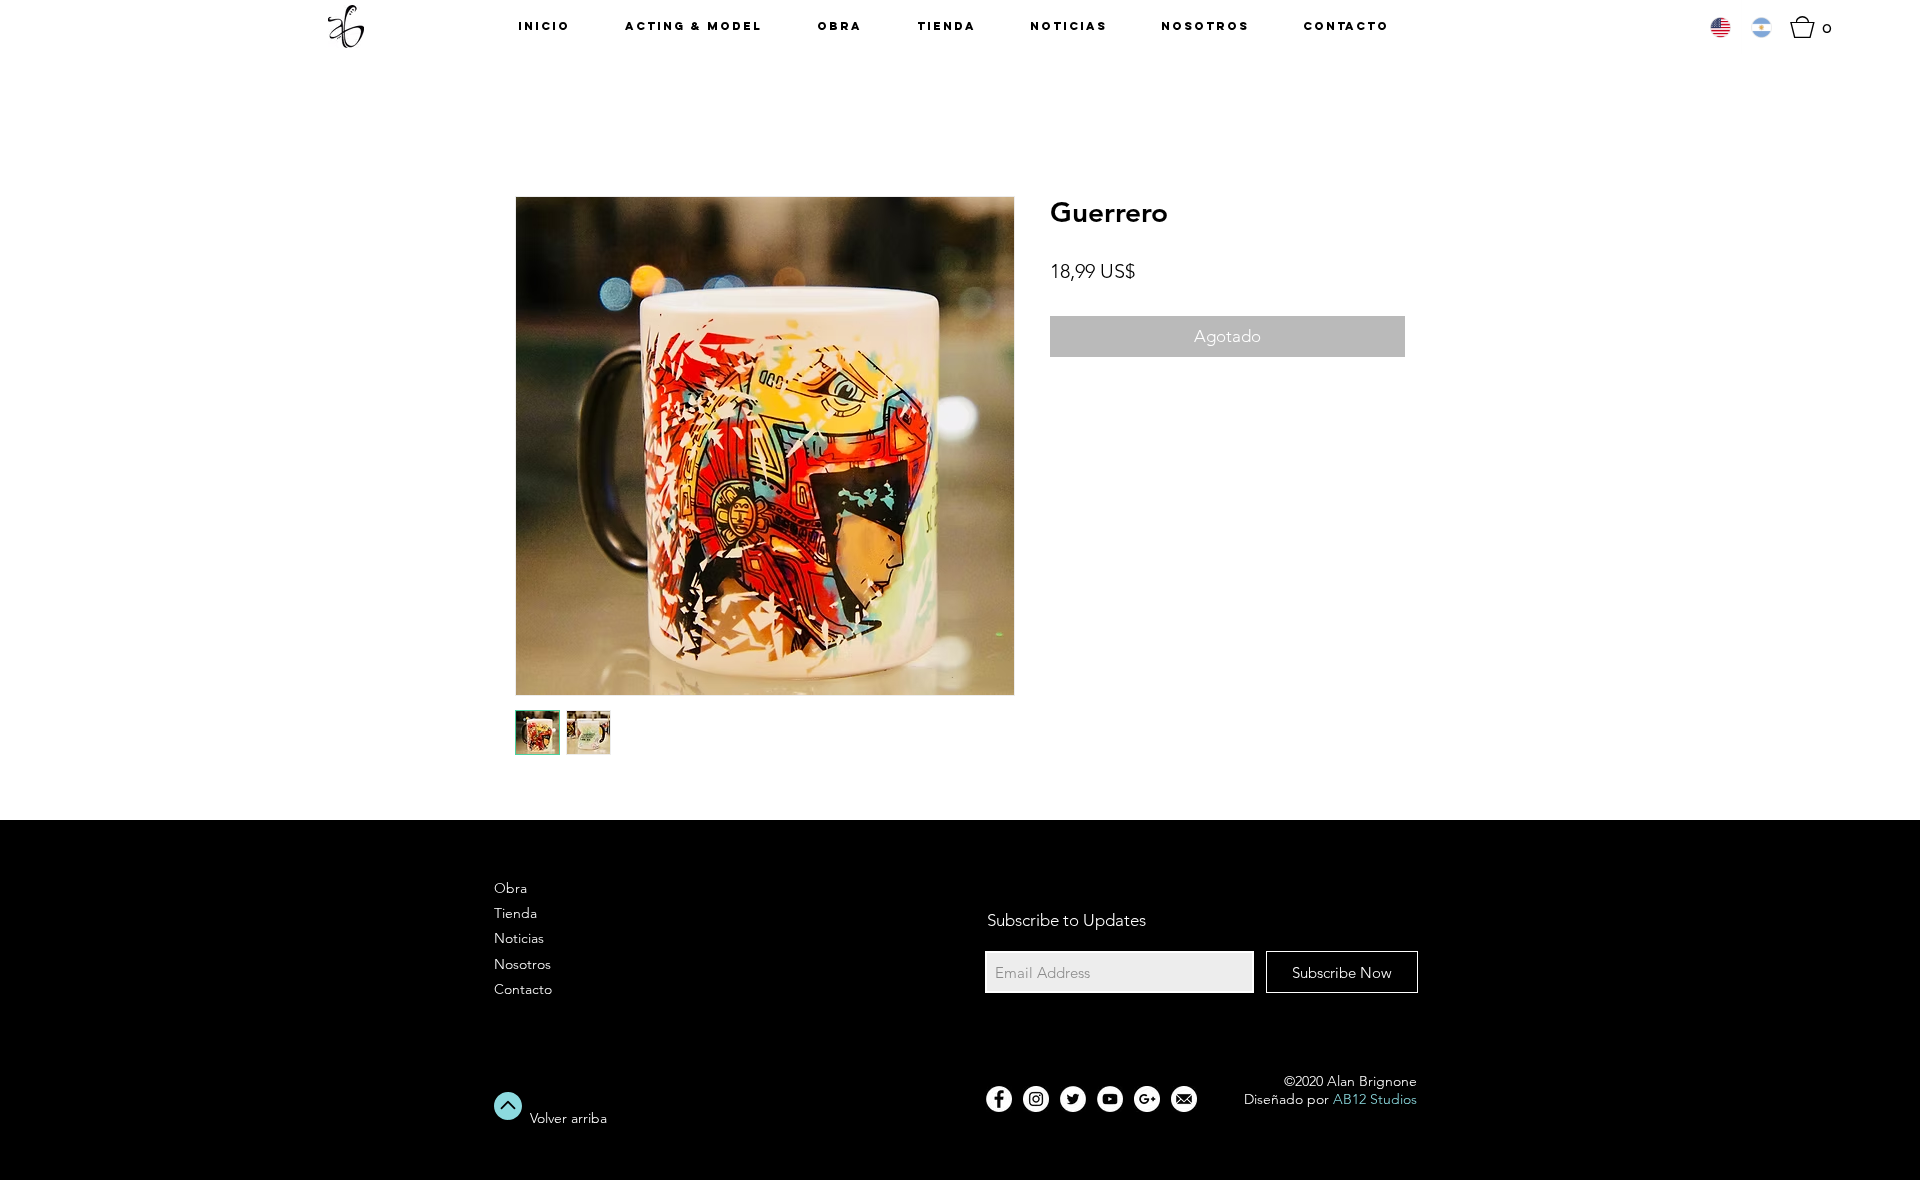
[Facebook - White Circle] (999, 1099)
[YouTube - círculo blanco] (1110, 1099)
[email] (1184, 1099)
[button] (1817, 27)
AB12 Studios (1375, 1099)
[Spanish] (1761, 27)
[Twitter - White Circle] (1073, 1099)
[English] (1721, 27)
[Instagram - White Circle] (1036, 1099)
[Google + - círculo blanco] (1147, 1099)
